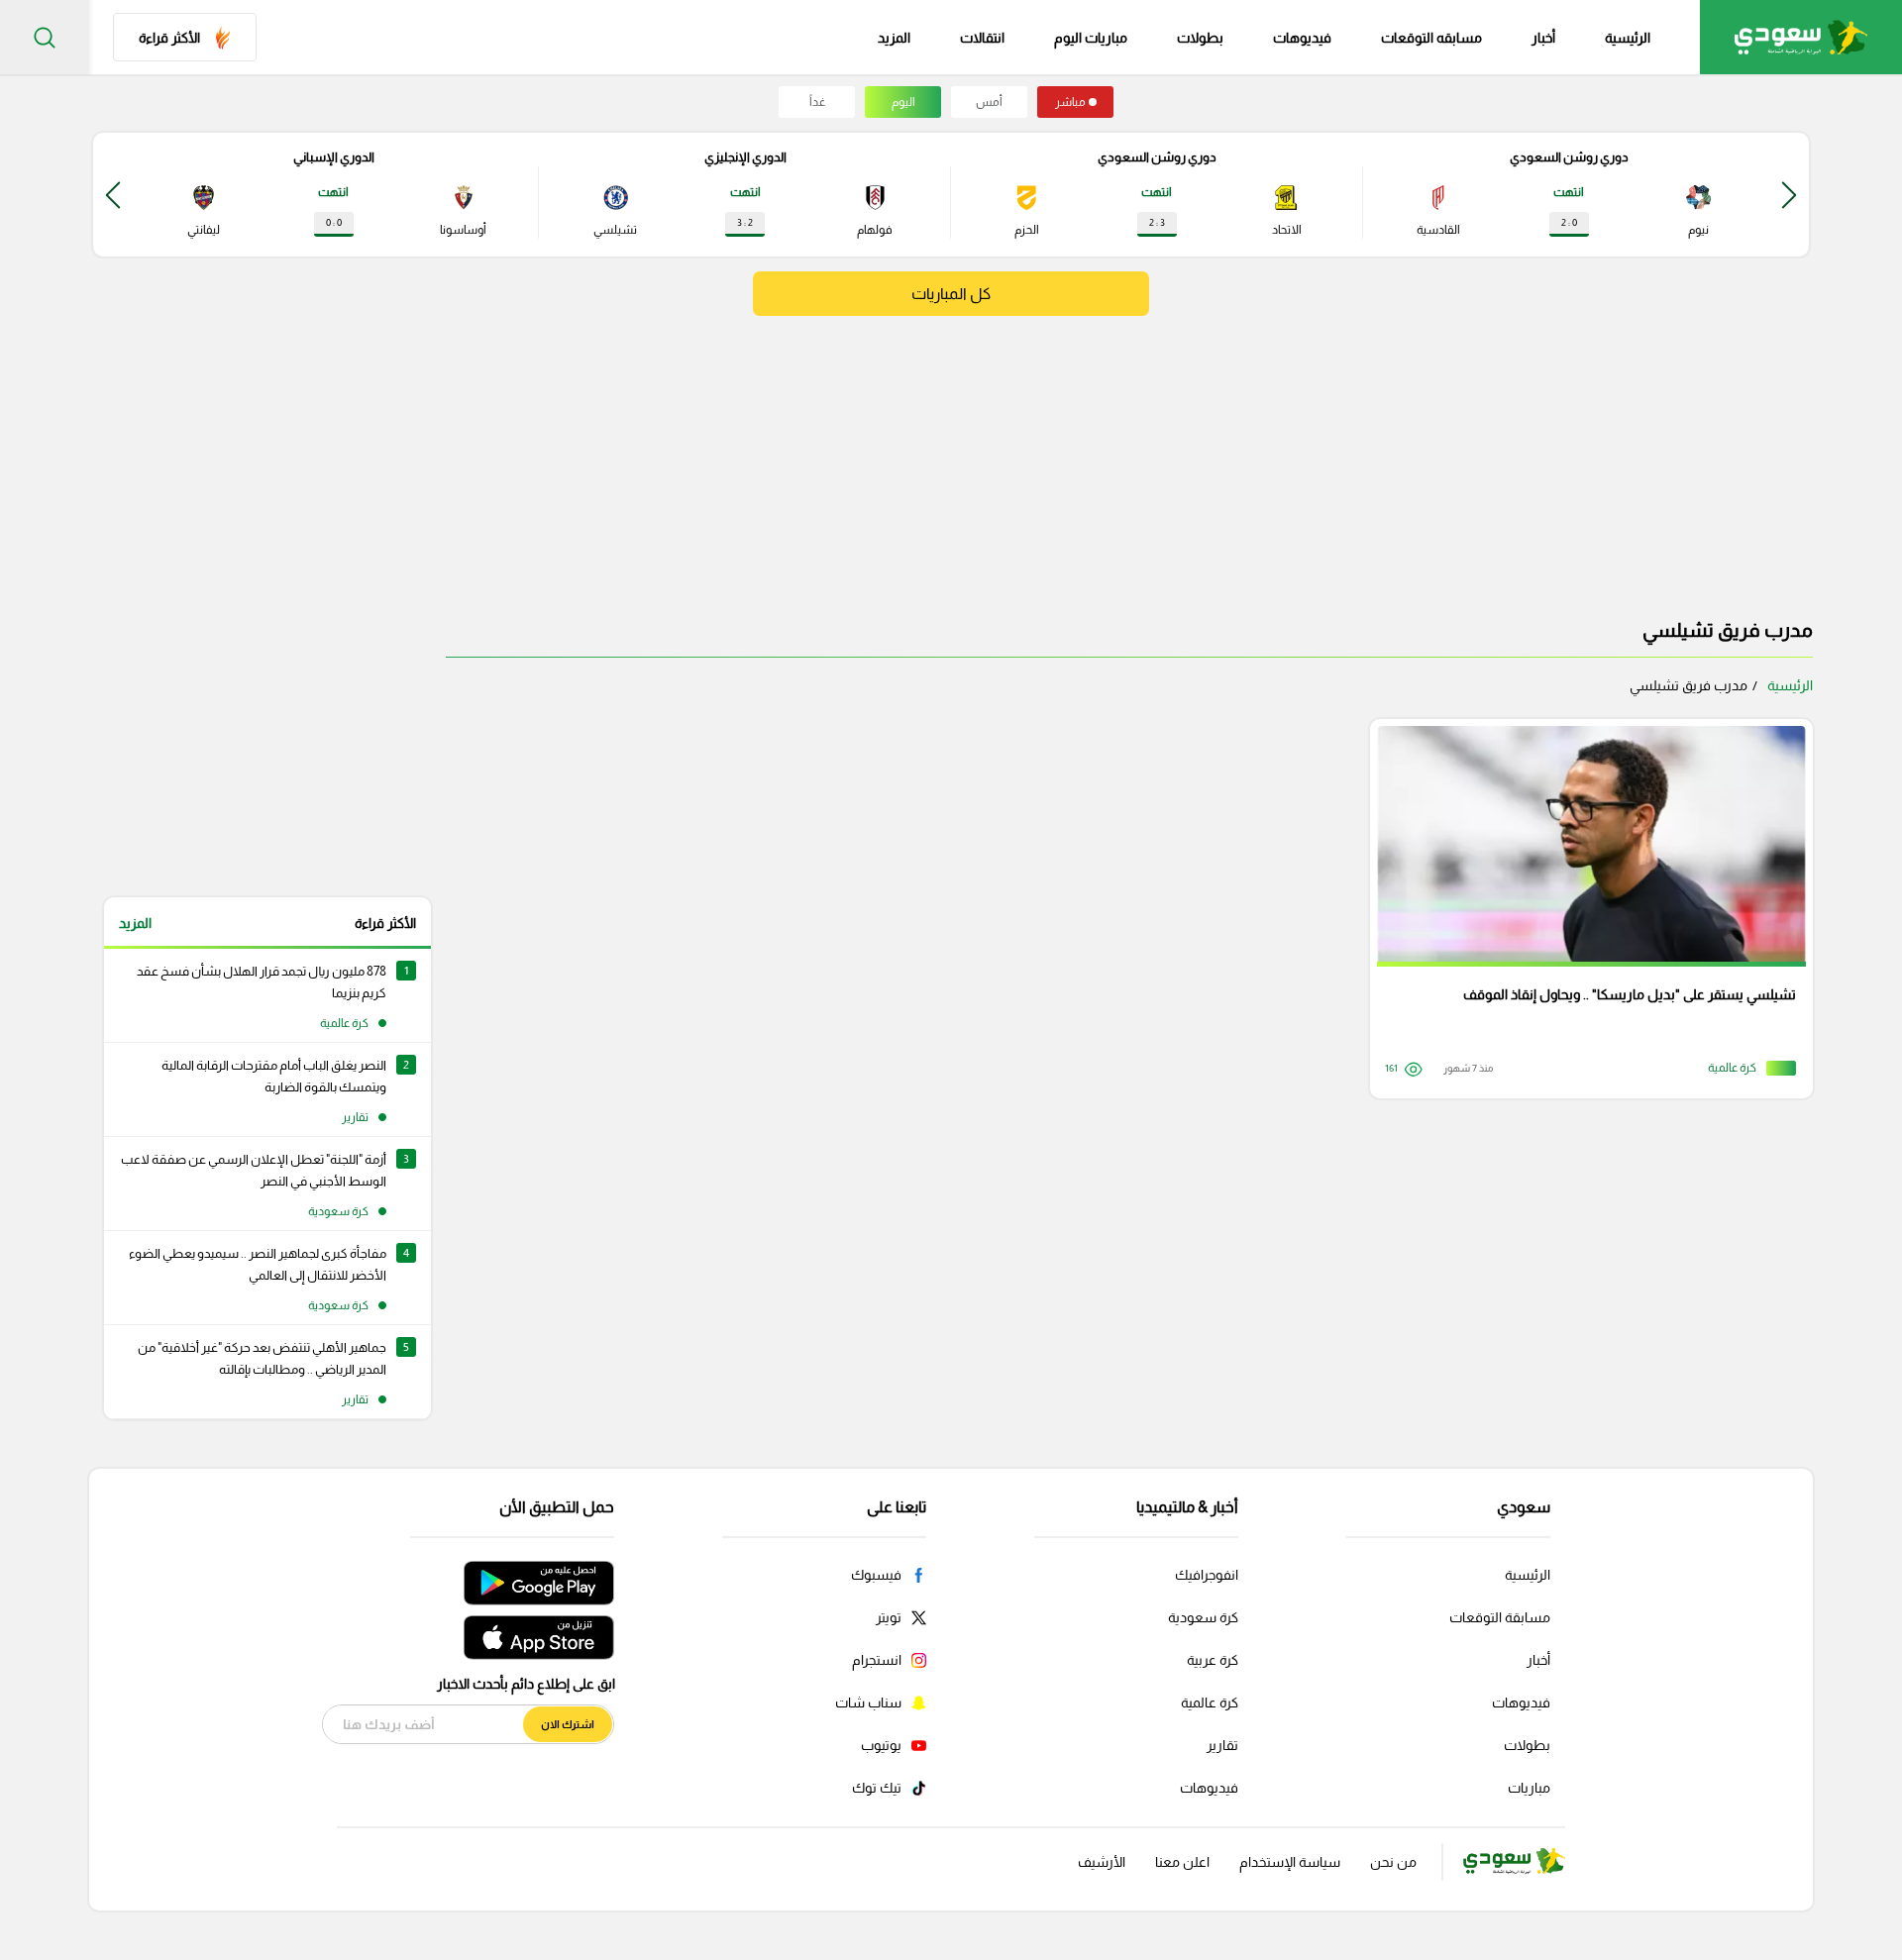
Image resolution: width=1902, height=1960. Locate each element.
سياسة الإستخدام (1290, 1862)
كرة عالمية (1210, 1702)
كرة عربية (1213, 1660)
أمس (989, 102)
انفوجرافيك (1207, 1575)
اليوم (903, 102)
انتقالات (982, 38)
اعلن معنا (1182, 1862)
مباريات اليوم (1091, 38)
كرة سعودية (1203, 1617)
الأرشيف (1102, 1862)
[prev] (1789, 195)
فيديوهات (1302, 38)
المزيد (135, 923)
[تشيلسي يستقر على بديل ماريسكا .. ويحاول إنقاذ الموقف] (1585, 909)
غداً (817, 102)
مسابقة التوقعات (1500, 1617)
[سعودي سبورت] (1801, 37)
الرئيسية (1628, 38)
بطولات (1200, 38)
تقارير (1222, 1745)
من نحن (1393, 1862)
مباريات (1529, 1788)
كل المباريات (951, 294)
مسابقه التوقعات (1431, 38)
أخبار (1543, 38)
